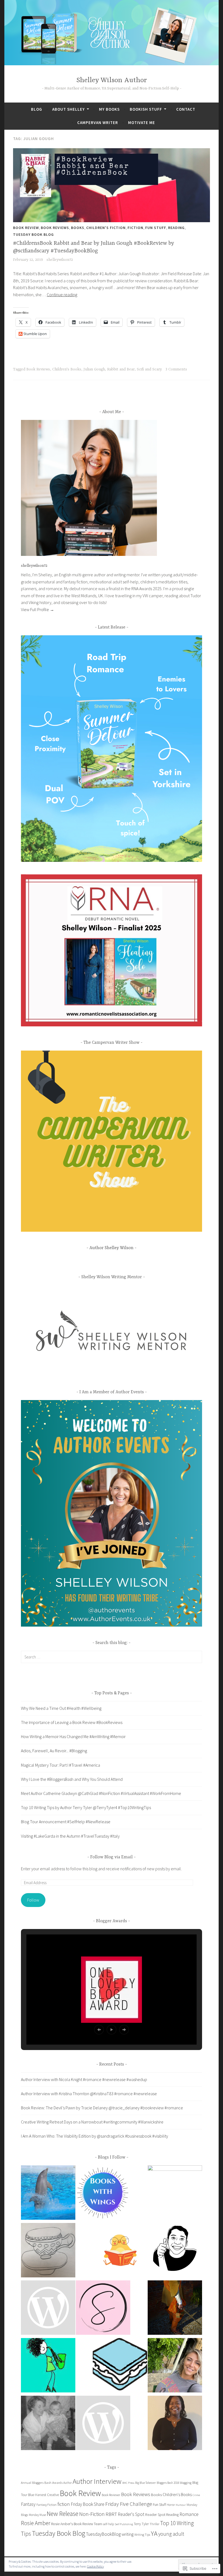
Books (78, 228)
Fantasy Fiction (47, 2505)
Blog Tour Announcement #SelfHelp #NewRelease (66, 1822)
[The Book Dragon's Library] (103, 2424)
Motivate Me (142, 123)
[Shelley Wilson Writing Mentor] (175, 2193)
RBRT (111, 2514)
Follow (33, 1900)
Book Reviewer (111, 2495)
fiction (64, 2504)
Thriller (154, 2524)
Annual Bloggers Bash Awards (42, 2483)
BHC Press (128, 2483)
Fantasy (28, 2504)
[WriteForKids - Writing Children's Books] (48, 2309)
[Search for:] (112, 1657)
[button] (99, 2030)
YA (154, 2533)
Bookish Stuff (146, 109)
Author (68, 2483)
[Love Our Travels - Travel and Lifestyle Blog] (175, 2366)
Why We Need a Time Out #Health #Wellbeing (61, 1708)
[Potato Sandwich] (120, 2366)
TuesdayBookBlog (103, 2534)
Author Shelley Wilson (112, 1248)
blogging (186, 2483)
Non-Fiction (92, 2514)
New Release (63, 2514)
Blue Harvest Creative (44, 2495)
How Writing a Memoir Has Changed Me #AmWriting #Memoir (73, 1736)
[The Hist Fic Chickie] (120, 2251)
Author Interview (97, 2481)
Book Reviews (55, 228)
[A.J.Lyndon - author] (175, 2309)
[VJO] (48, 2251)
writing (128, 2534)
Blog (37, 109)
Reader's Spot (131, 2514)
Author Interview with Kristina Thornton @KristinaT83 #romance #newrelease (89, 2094)
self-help (109, 2524)
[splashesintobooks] (48, 2194)
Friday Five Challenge (129, 2504)
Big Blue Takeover (145, 2483)
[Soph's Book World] (103, 2309)
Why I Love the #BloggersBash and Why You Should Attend (72, 1779)
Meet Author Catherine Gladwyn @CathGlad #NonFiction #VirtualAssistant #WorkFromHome (101, 1793)
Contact (186, 109)
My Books (109, 109)
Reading (176, 228)
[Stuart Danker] (175, 2249)
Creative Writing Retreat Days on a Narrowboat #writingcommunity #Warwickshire (92, 2122)
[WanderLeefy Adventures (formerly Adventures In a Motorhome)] (48, 2366)
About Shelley (69, 109)
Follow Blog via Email (112, 1857)
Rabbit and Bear (121, 369)
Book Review (26, 228)
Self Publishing (124, 2524)
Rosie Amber (36, 2523)
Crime (196, 2495)
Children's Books (67, 369)
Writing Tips (142, 2535)
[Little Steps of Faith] (175, 2424)
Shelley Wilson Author (112, 80)
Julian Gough (94, 369)
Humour (181, 2505)
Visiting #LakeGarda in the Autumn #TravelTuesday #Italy (70, 1836)
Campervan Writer (98, 123)
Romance (189, 2514)
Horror (171, 2505)
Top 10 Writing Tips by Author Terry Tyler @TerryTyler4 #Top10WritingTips (86, 1807)
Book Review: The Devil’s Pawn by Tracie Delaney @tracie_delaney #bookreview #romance (102, 2108)
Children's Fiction (106, 228)
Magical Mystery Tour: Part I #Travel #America (61, 1765)
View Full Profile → (38, 609)
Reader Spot (155, 2514)
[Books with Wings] (103, 2194)
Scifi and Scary (149, 369)
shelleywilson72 (60, 260)
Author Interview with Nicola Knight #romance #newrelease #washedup (84, 2079)
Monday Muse (37, 2515)
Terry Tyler (141, 2524)
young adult (171, 2534)
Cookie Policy (95, 2566)
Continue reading (62, 295)
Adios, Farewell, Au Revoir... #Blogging (54, 1751)
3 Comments (176, 369)
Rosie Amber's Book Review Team (77, 2524)
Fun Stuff (156, 228)
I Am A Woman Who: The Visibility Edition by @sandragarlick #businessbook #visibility (95, 2136)
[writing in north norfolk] (48, 2424)
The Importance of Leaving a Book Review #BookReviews (72, 1722)
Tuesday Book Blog (33, 234)
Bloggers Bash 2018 (168, 2483)
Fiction (135, 228)
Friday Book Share (88, 2504)
